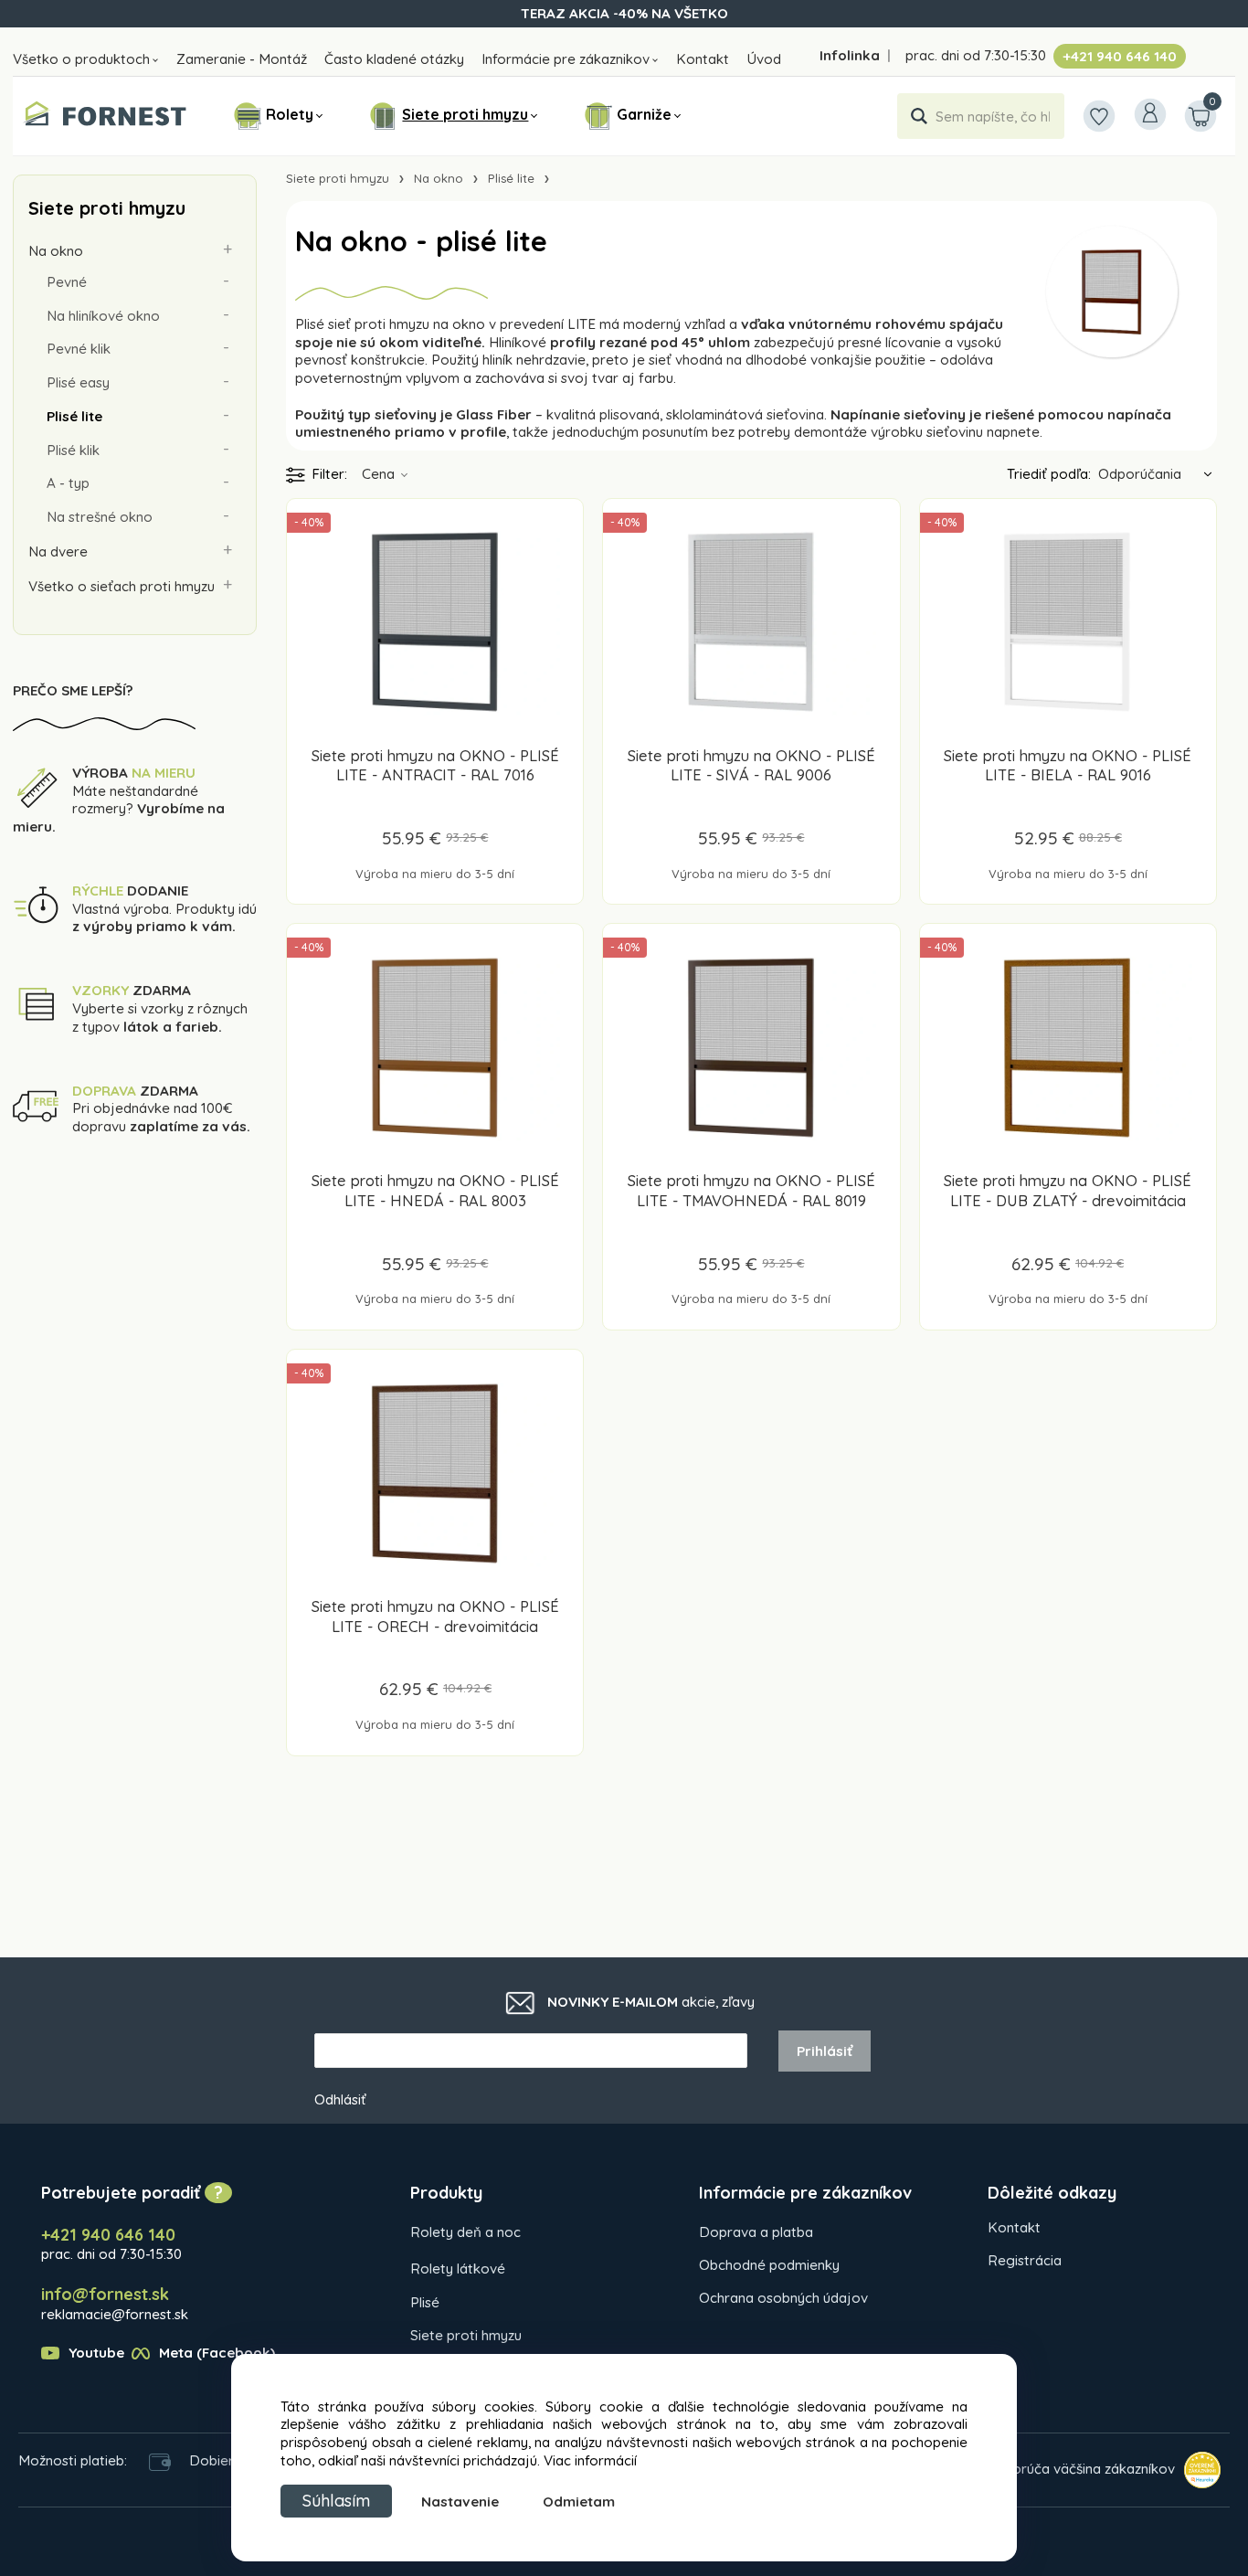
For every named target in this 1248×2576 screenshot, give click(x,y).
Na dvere (58, 551)
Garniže (644, 114)
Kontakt (703, 59)
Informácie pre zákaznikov (566, 59)
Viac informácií (590, 2460)
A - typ (68, 483)
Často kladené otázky (394, 59)
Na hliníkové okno (103, 316)
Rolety (290, 114)
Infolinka (850, 55)
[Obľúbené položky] (1099, 116)
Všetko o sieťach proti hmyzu (122, 586)
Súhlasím (336, 2501)
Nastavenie (460, 2502)
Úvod (764, 59)
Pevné (67, 282)
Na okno (56, 251)
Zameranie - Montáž (242, 59)
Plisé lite (74, 416)
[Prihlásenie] (1150, 114)
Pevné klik (79, 349)
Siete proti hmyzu (465, 114)
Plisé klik (73, 450)
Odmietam (579, 2502)
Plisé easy (78, 382)
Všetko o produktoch (81, 59)
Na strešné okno (100, 517)
